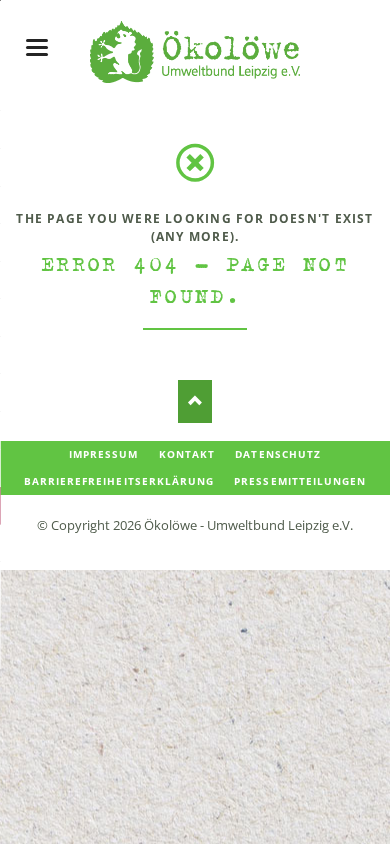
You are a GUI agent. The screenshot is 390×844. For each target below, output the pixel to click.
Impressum (103, 454)
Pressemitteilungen (300, 481)
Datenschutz (277, 454)
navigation (37, 47)
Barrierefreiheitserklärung (119, 481)
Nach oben (195, 401)
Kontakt (187, 454)
